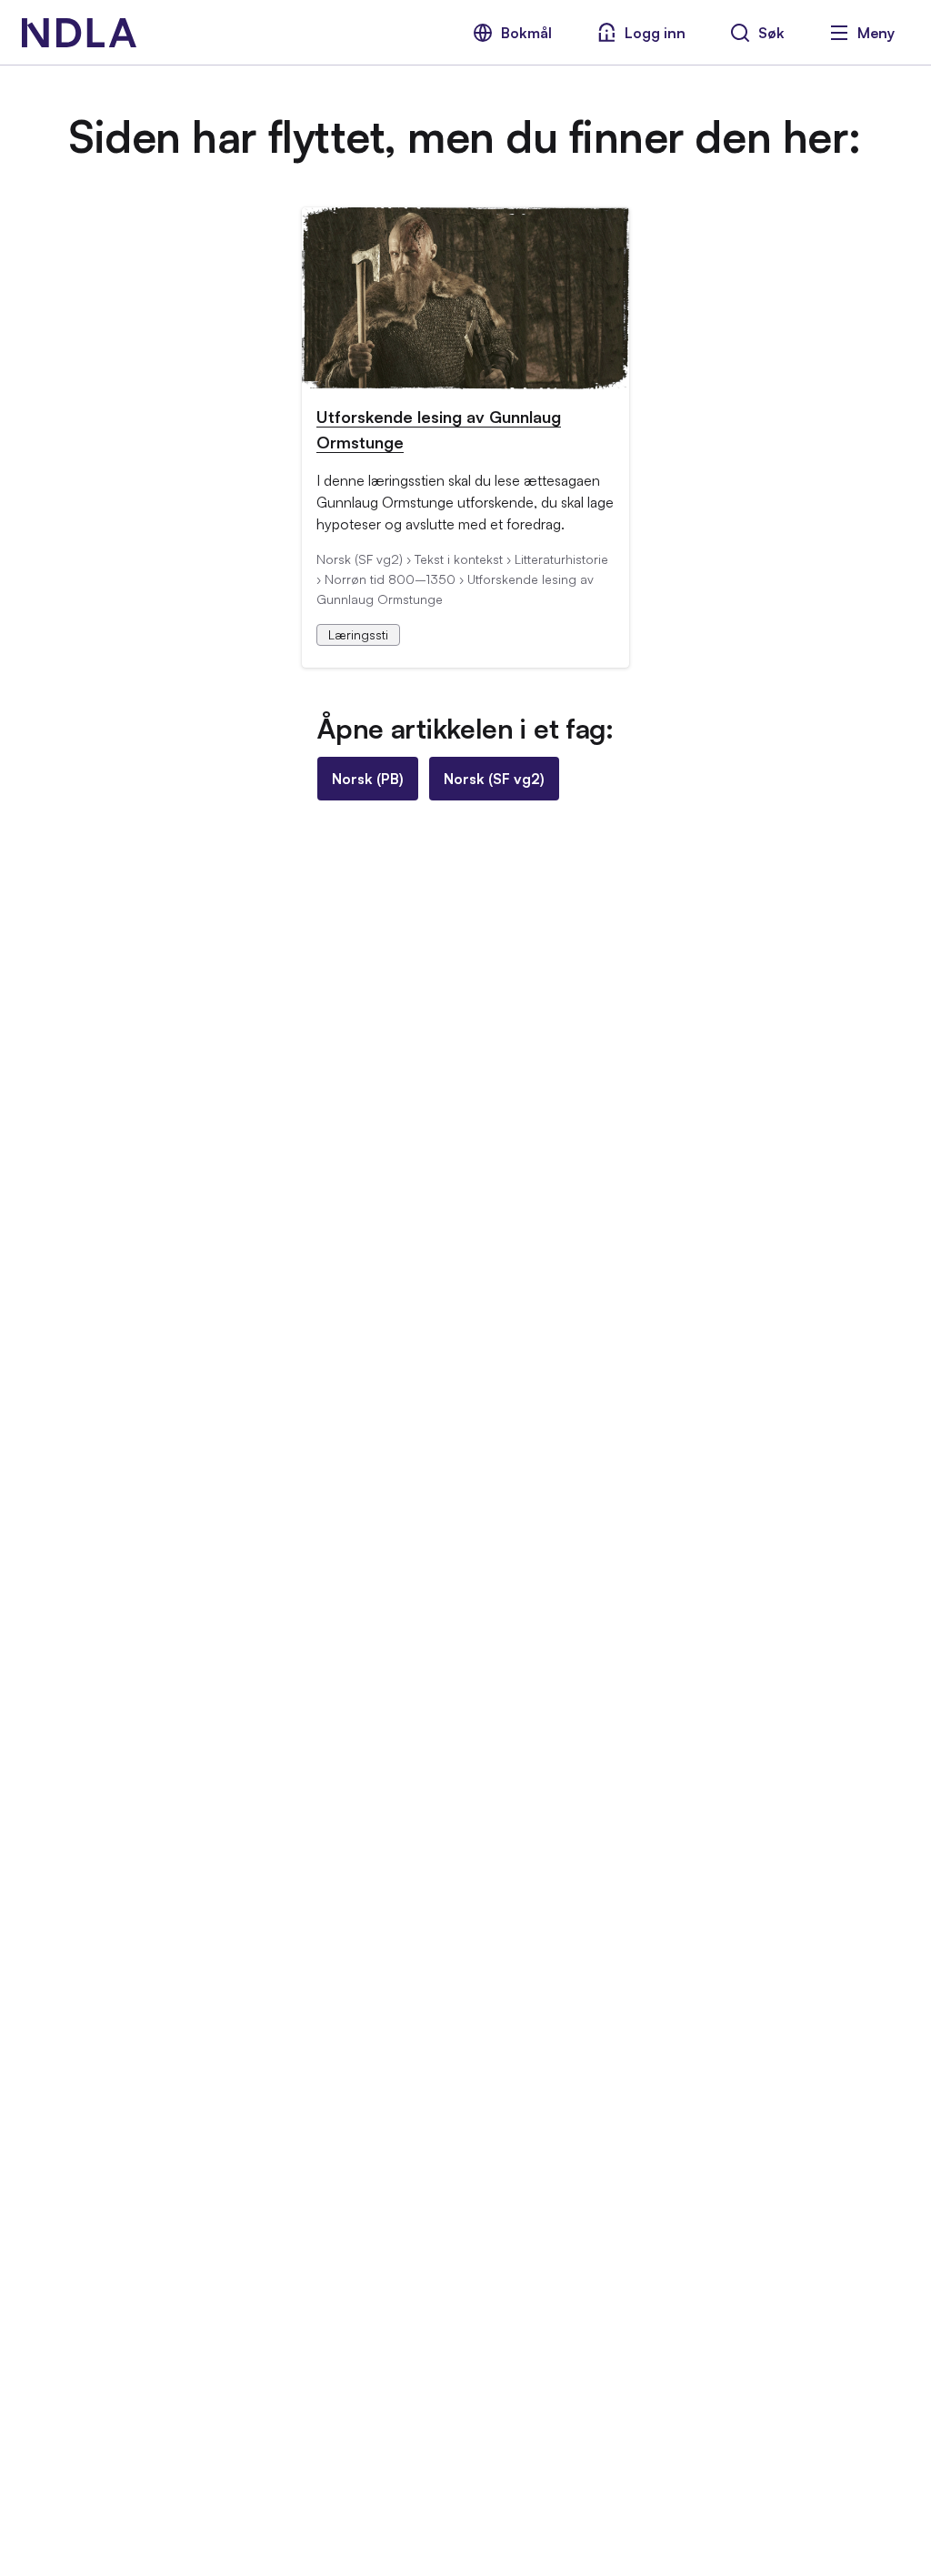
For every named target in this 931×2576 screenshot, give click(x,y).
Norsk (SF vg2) (494, 779)
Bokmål (526, 33)
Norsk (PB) (368, 779)
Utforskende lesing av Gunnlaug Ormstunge (439, 429)
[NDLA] (79, 33)
